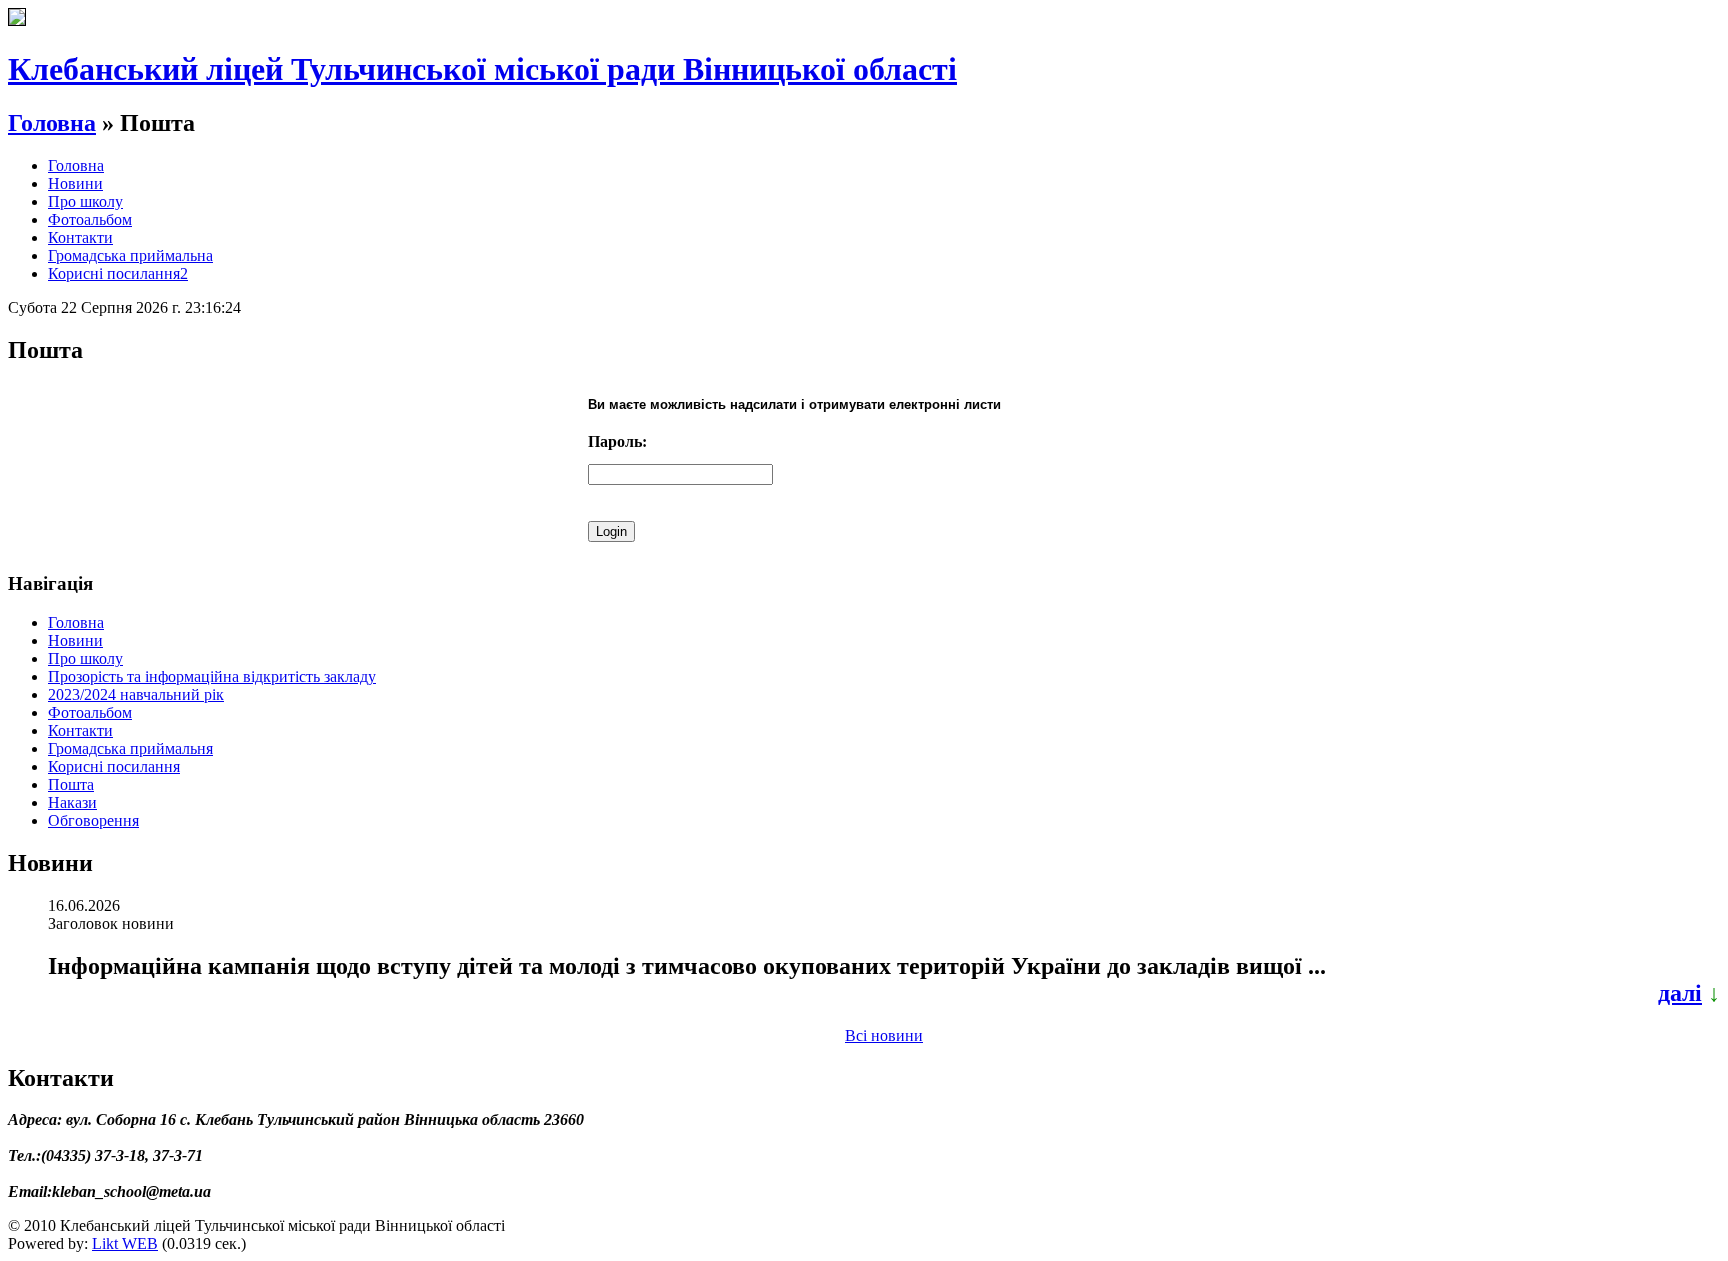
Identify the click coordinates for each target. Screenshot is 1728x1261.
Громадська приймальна (130, 255)
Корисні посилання (114, 766)
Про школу (85, 201)
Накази (72, 802)
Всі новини (884, 1035)
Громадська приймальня (130, 748)
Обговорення (93, 820)
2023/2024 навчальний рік (136, 694)
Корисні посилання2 (118, 273)
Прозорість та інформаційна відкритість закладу (212, 676)
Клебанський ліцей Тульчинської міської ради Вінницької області (482, 69)
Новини (75, 183)
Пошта (71, 784)
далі (1680, 993)
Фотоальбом (90, 219)
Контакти (80, 237)
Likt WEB (125, 1243)
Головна (52, 123)
